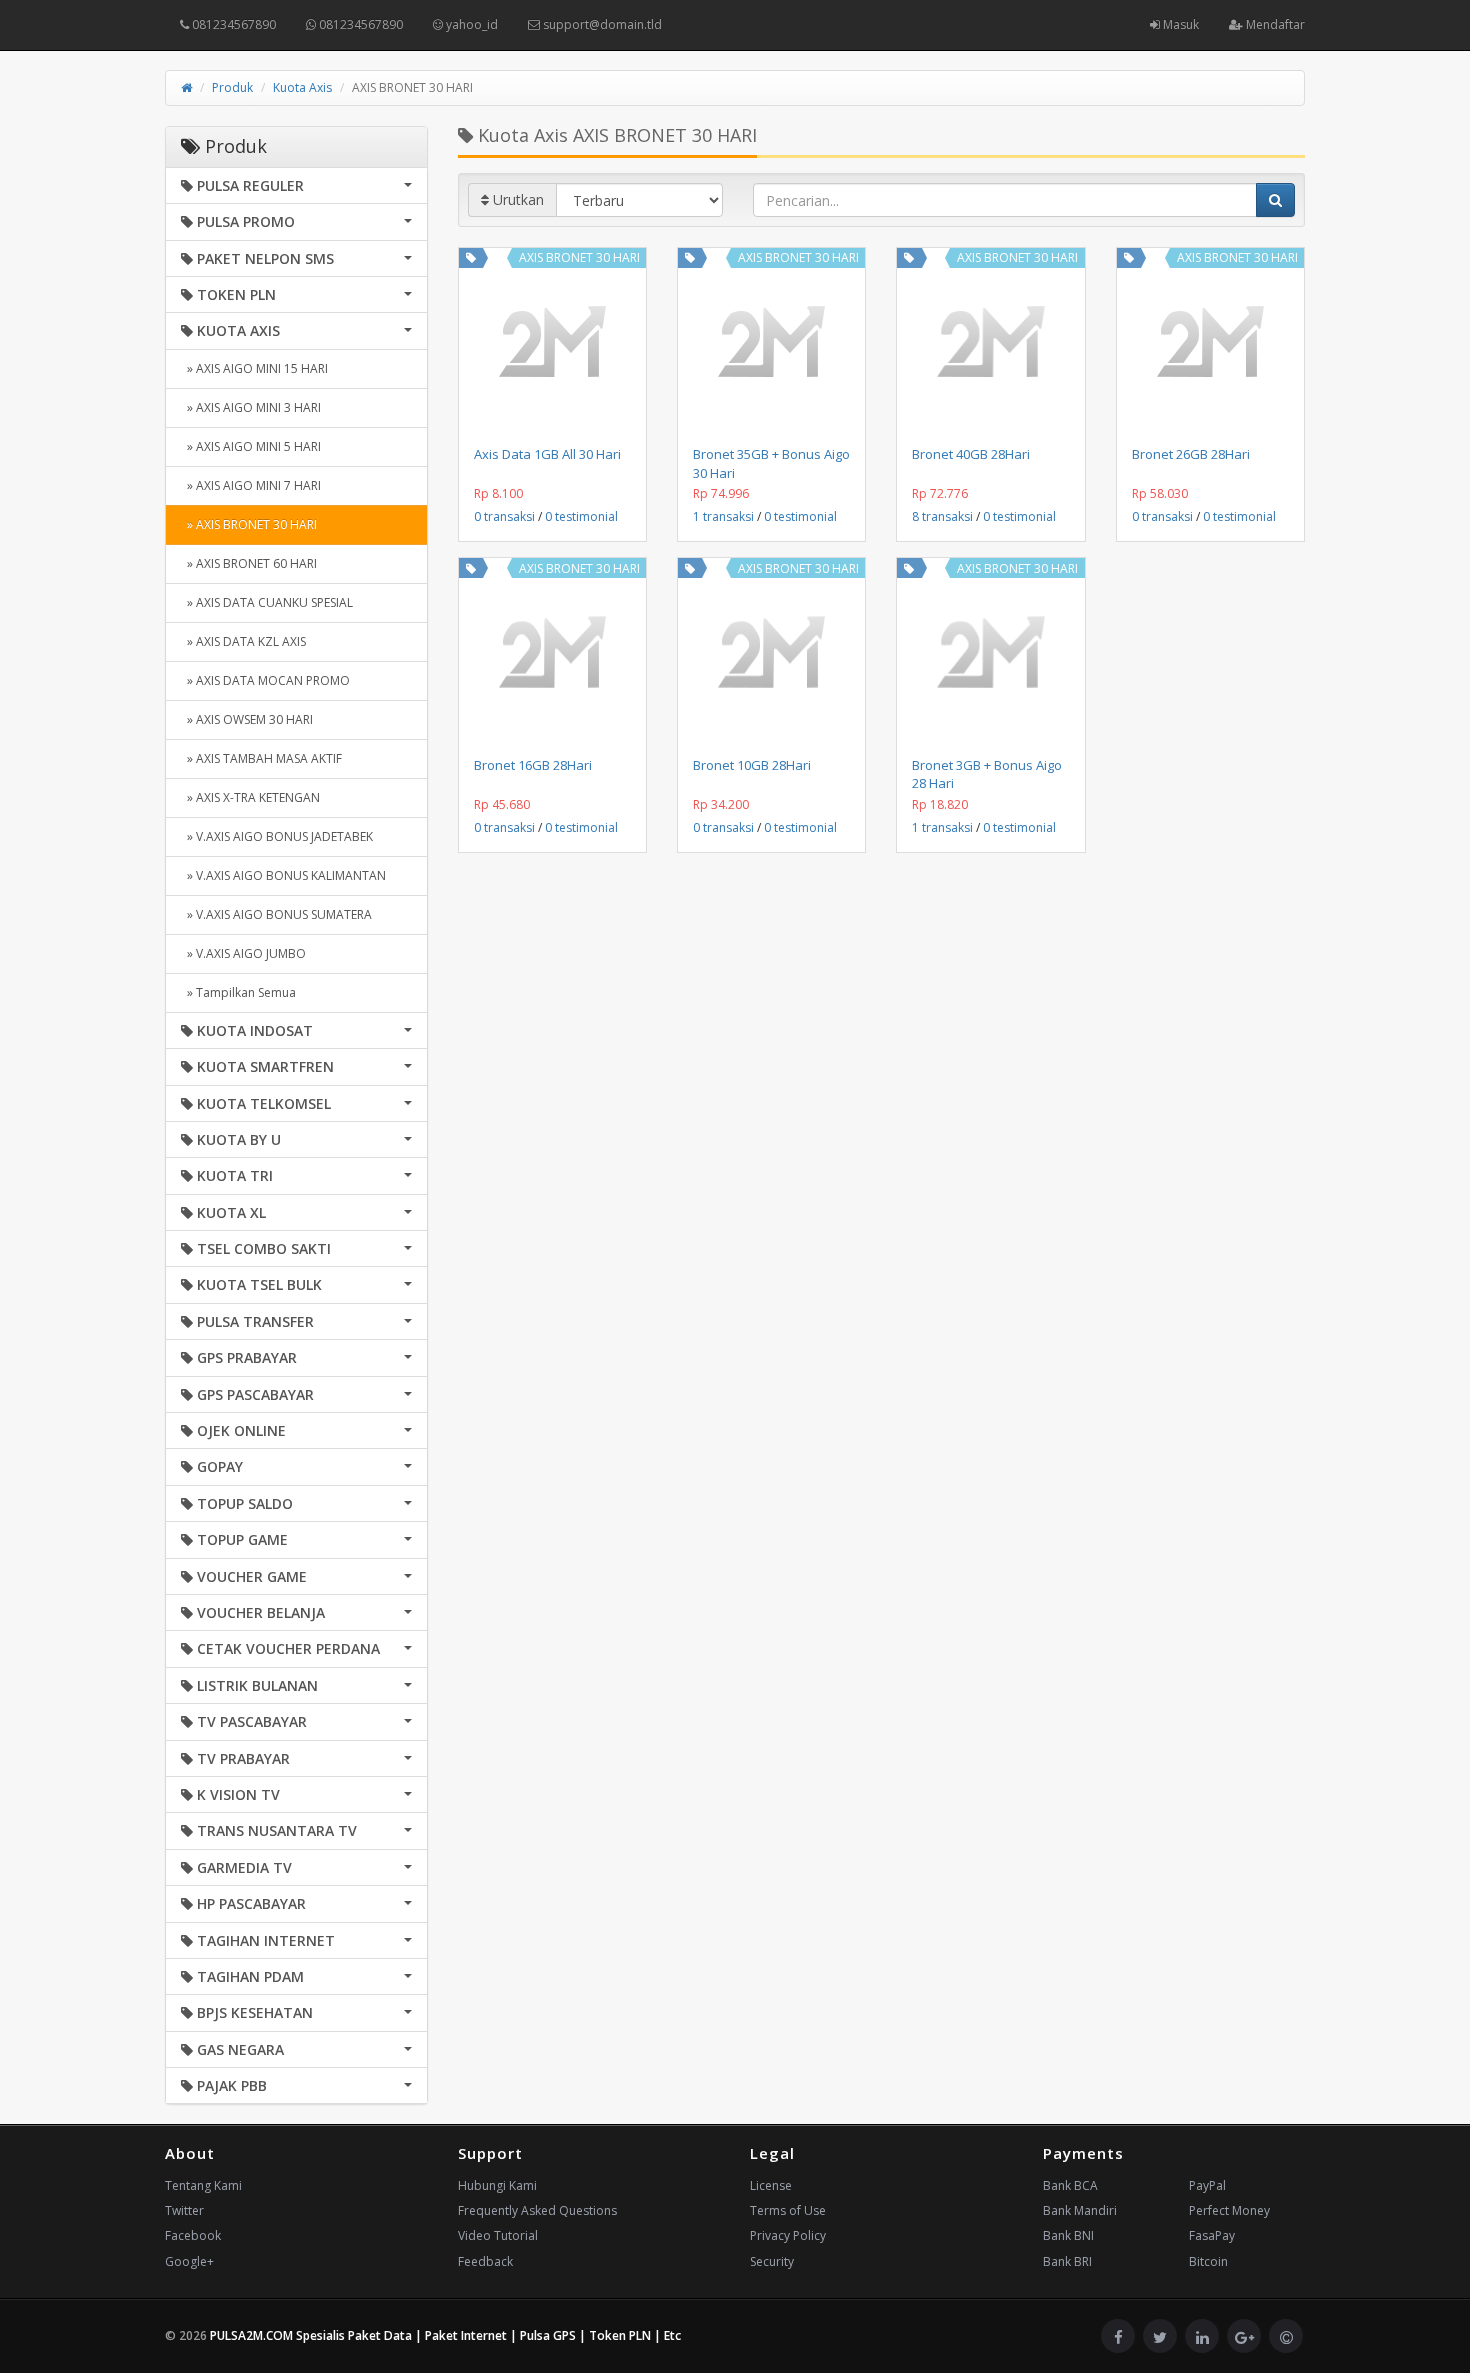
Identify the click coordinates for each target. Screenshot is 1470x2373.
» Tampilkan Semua (238, 992)
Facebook (193, 2235)
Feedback (485, 2261)
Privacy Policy (788, 2235)
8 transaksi (942, 516)
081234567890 (232, 24)
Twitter (184, 2210)
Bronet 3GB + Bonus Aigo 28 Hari (987, 774)
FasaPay (1212, 2235)
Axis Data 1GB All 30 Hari (547, 454)
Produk (232, 87)
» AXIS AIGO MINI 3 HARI (251, 407)
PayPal (1207, 2185)
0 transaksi (504, 516)
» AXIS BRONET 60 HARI (249, 563)
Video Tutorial (498, 2235)
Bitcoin (1208, 2261)
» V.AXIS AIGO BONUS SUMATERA (276, 914)
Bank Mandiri (1080, 2210)
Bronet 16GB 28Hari (533, 765)
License (771, 2185)
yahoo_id (470, 24)
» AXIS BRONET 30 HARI (249, 524)
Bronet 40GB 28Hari (971, 454)
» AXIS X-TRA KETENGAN (250, 797)
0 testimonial (581, 516)
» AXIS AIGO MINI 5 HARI (251, 446)
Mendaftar (1274, 24)
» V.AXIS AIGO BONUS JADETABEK (277, 836)
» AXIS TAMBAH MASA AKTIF (261, 758)
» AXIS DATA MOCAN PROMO (265, 680)
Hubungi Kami (497, 2185)
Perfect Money (1229, 2210)
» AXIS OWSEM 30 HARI (247, 719)
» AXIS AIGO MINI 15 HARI (254, 368)
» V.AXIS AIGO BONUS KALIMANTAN (283, 875)
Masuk (1179, 24)
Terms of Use (788, 2210)
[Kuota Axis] (471, 257)
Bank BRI (1067, 2261)
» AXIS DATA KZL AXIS (243, 641)
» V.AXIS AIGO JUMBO (243, 953)
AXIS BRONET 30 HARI (579, 257)
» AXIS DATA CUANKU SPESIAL (267, 602)
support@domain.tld (601, 24)
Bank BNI (1068, 2235)
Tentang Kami (203, 2185)
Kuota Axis (302, 87)
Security (772, 2261)
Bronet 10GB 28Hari (752, 765)
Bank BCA (1070, 2185)
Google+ (189, 2261)
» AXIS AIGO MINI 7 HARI (251, 485)
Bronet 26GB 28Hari (1191, 454)
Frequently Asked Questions (537, 2210)
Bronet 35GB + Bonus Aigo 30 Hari (771, 463)
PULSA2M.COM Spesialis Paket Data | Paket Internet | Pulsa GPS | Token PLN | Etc (445, 2335)
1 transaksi (723, 516)
